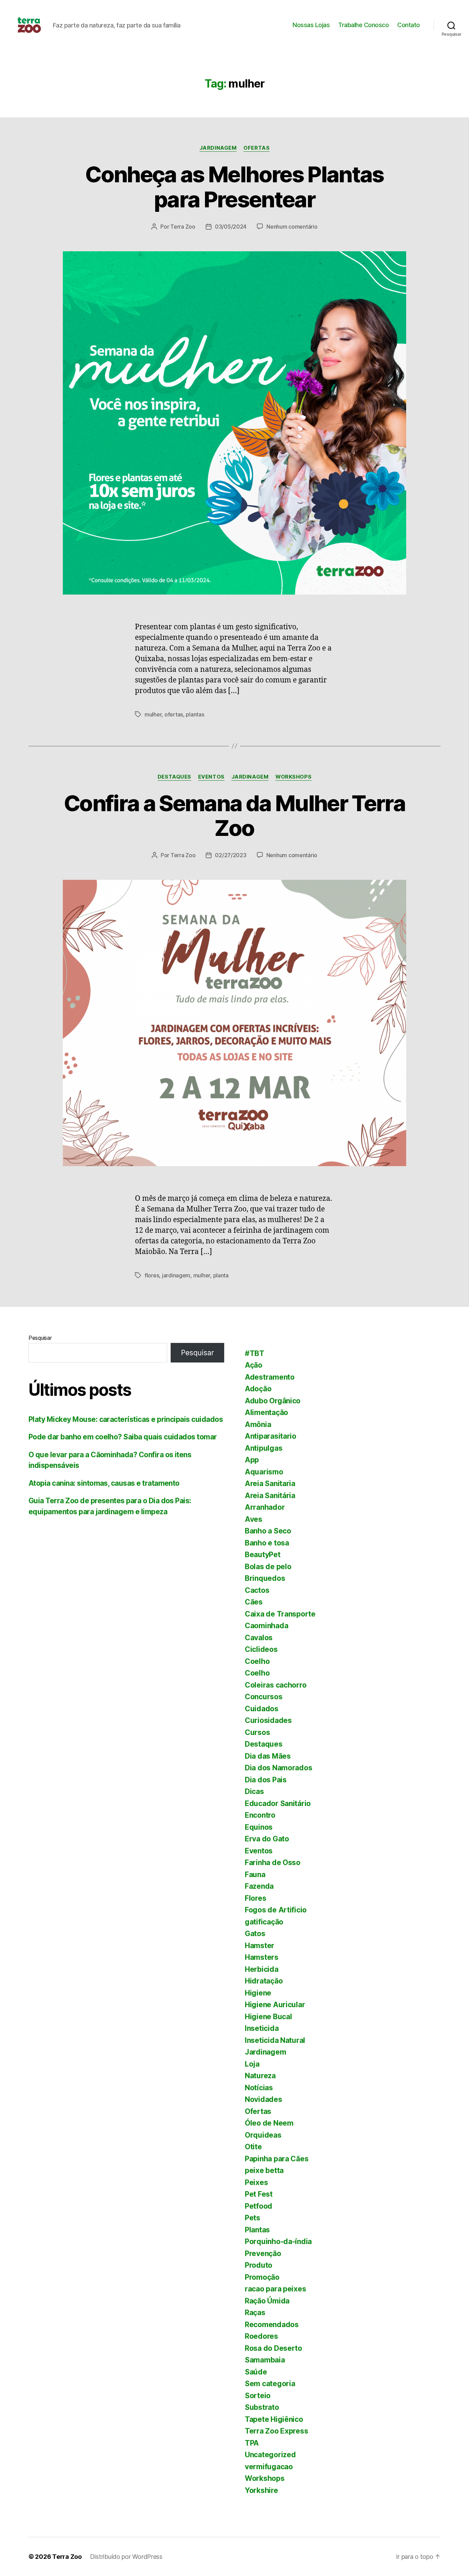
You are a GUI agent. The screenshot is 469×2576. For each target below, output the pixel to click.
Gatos (255, 1934)
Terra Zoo (183, 227)
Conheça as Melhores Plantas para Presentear (234, 187)
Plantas (257, 2230)
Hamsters (262, 1957)
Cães (254, 1602)
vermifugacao (269, 2467)
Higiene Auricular (275, 2005)
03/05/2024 (231, 227)
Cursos (257, 1732)
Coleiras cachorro (276, 1685)
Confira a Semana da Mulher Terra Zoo (235, 816)
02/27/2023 (231, 855)
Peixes (256, 2182)
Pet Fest (259, 2194)
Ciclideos (261, 1649)
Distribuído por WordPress (126, 2557)
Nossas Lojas (311, 25)
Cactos (257, 1590)
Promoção (262, 2277)
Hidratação (264, 1981)
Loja (252, 2064)
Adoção (258, 1389)
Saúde (256, 2372)
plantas (195, 714)
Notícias (259, 2088)
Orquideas (263, 2135)
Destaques (174, 777)
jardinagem (176, 1275)
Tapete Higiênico (274, 2419)
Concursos (264, 1697)
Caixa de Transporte (280, 1614)
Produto (259, 2265)
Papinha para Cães (277, 2159)
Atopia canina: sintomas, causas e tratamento (104, 1483)
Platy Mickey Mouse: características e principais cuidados (126, 1419)
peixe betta (264, 2170)
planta (221, 1275)
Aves (254, 1519)
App (252, 1460)
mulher (153, 714)
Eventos (211, 777)
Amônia (258, 1424)
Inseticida (262, 2028)
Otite (253, 2147)
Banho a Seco (268, 1531)
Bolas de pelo (268, 1567)
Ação (254, 1365)
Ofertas (256, 148)
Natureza (260, 2076)
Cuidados (262, 1709)
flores (152, 1275)
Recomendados (272, 2325)
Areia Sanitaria (270, 1483)
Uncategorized (270, 2455)
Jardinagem (218, 148)
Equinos (259, 1827)
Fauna (255, 1874)
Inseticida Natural (275, 2040)
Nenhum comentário (292, 227)
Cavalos (259, 1638)
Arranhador (265, 1507)
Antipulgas (264, 1448)
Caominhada (266, 1626)
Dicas (254, 1791)
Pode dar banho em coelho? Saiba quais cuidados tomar (123, 1437)
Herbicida (262, 1969)
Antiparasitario (271, 1436)
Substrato (262, 2407)
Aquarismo (264, 1472)
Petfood (259, 2206)
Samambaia (265, 2360)
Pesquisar (40, 1338)
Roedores (261, 2336)
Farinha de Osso (273, 1862)
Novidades (264, 2099)
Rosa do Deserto (273, 2348)
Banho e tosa (267, 1543)
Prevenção (263, 2253)
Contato (409, 25)
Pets (253, 2218)
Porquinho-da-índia (278, 2241)
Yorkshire (261, 2490)
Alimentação (266, 1412)
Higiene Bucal (268, 2017)
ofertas (174, 714)
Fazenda (259, 1886)
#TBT (255, 1353)
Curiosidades (268, 1720)
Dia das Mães (268, 1756)
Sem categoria (270, 2384)
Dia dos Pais (266, 1780)
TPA (252, 2443)
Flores (255, 1898)
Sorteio (258, 2396)
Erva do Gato (267, 1839)
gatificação (264, 1922)
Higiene (258, 1993)
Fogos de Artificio (276, 1910)
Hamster (260, 1946)
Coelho (257, 1661)
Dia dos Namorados (278, 1768)
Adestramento (270, 1377)
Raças (255, 2313)
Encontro (260, 1815)
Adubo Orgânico (273, 1401)
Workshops (293, 777)
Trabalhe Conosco (363, 25)
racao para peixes (275, 2289)
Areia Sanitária (270, 1496)
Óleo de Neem (269, 2123)
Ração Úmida (267, 2301)
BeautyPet (263, 1555)
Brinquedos (265, 1578)
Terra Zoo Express (276, 2431)
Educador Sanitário (278, 1803)
